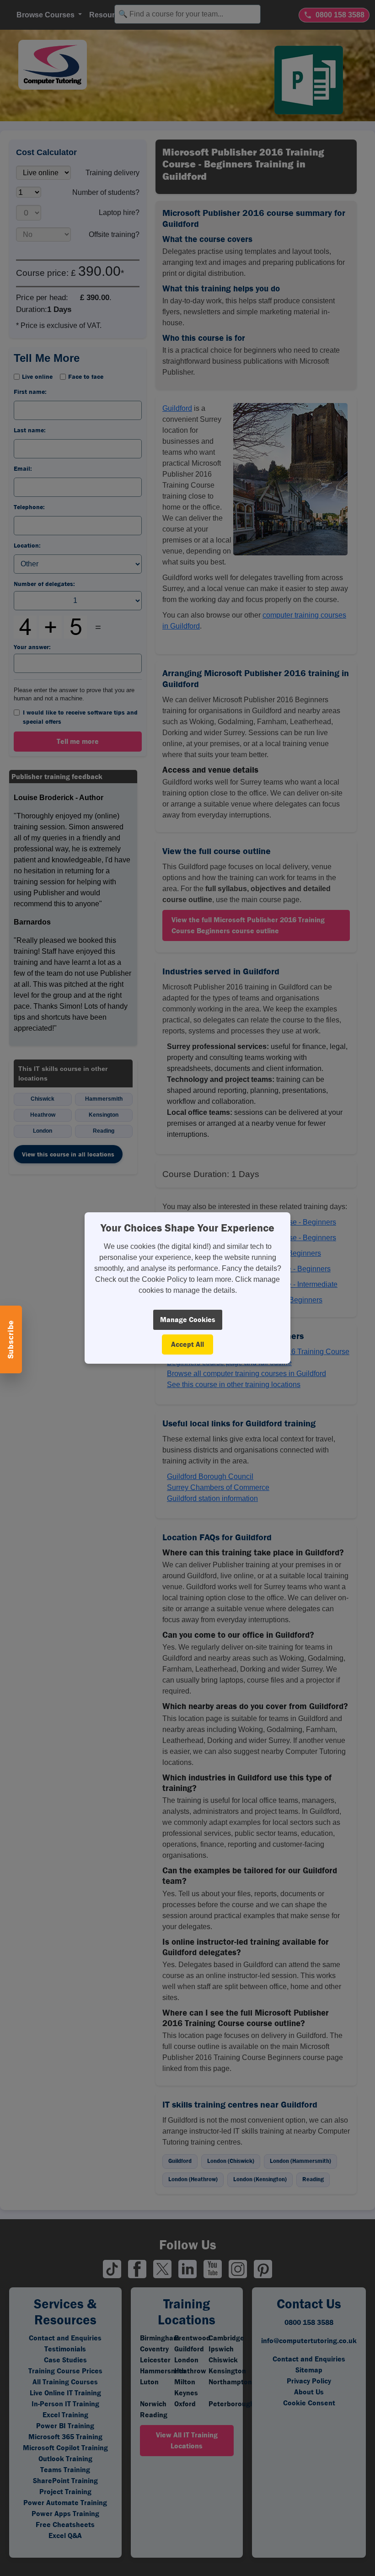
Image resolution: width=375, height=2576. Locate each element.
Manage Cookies (188, 1320)
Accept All (187, 1344)
